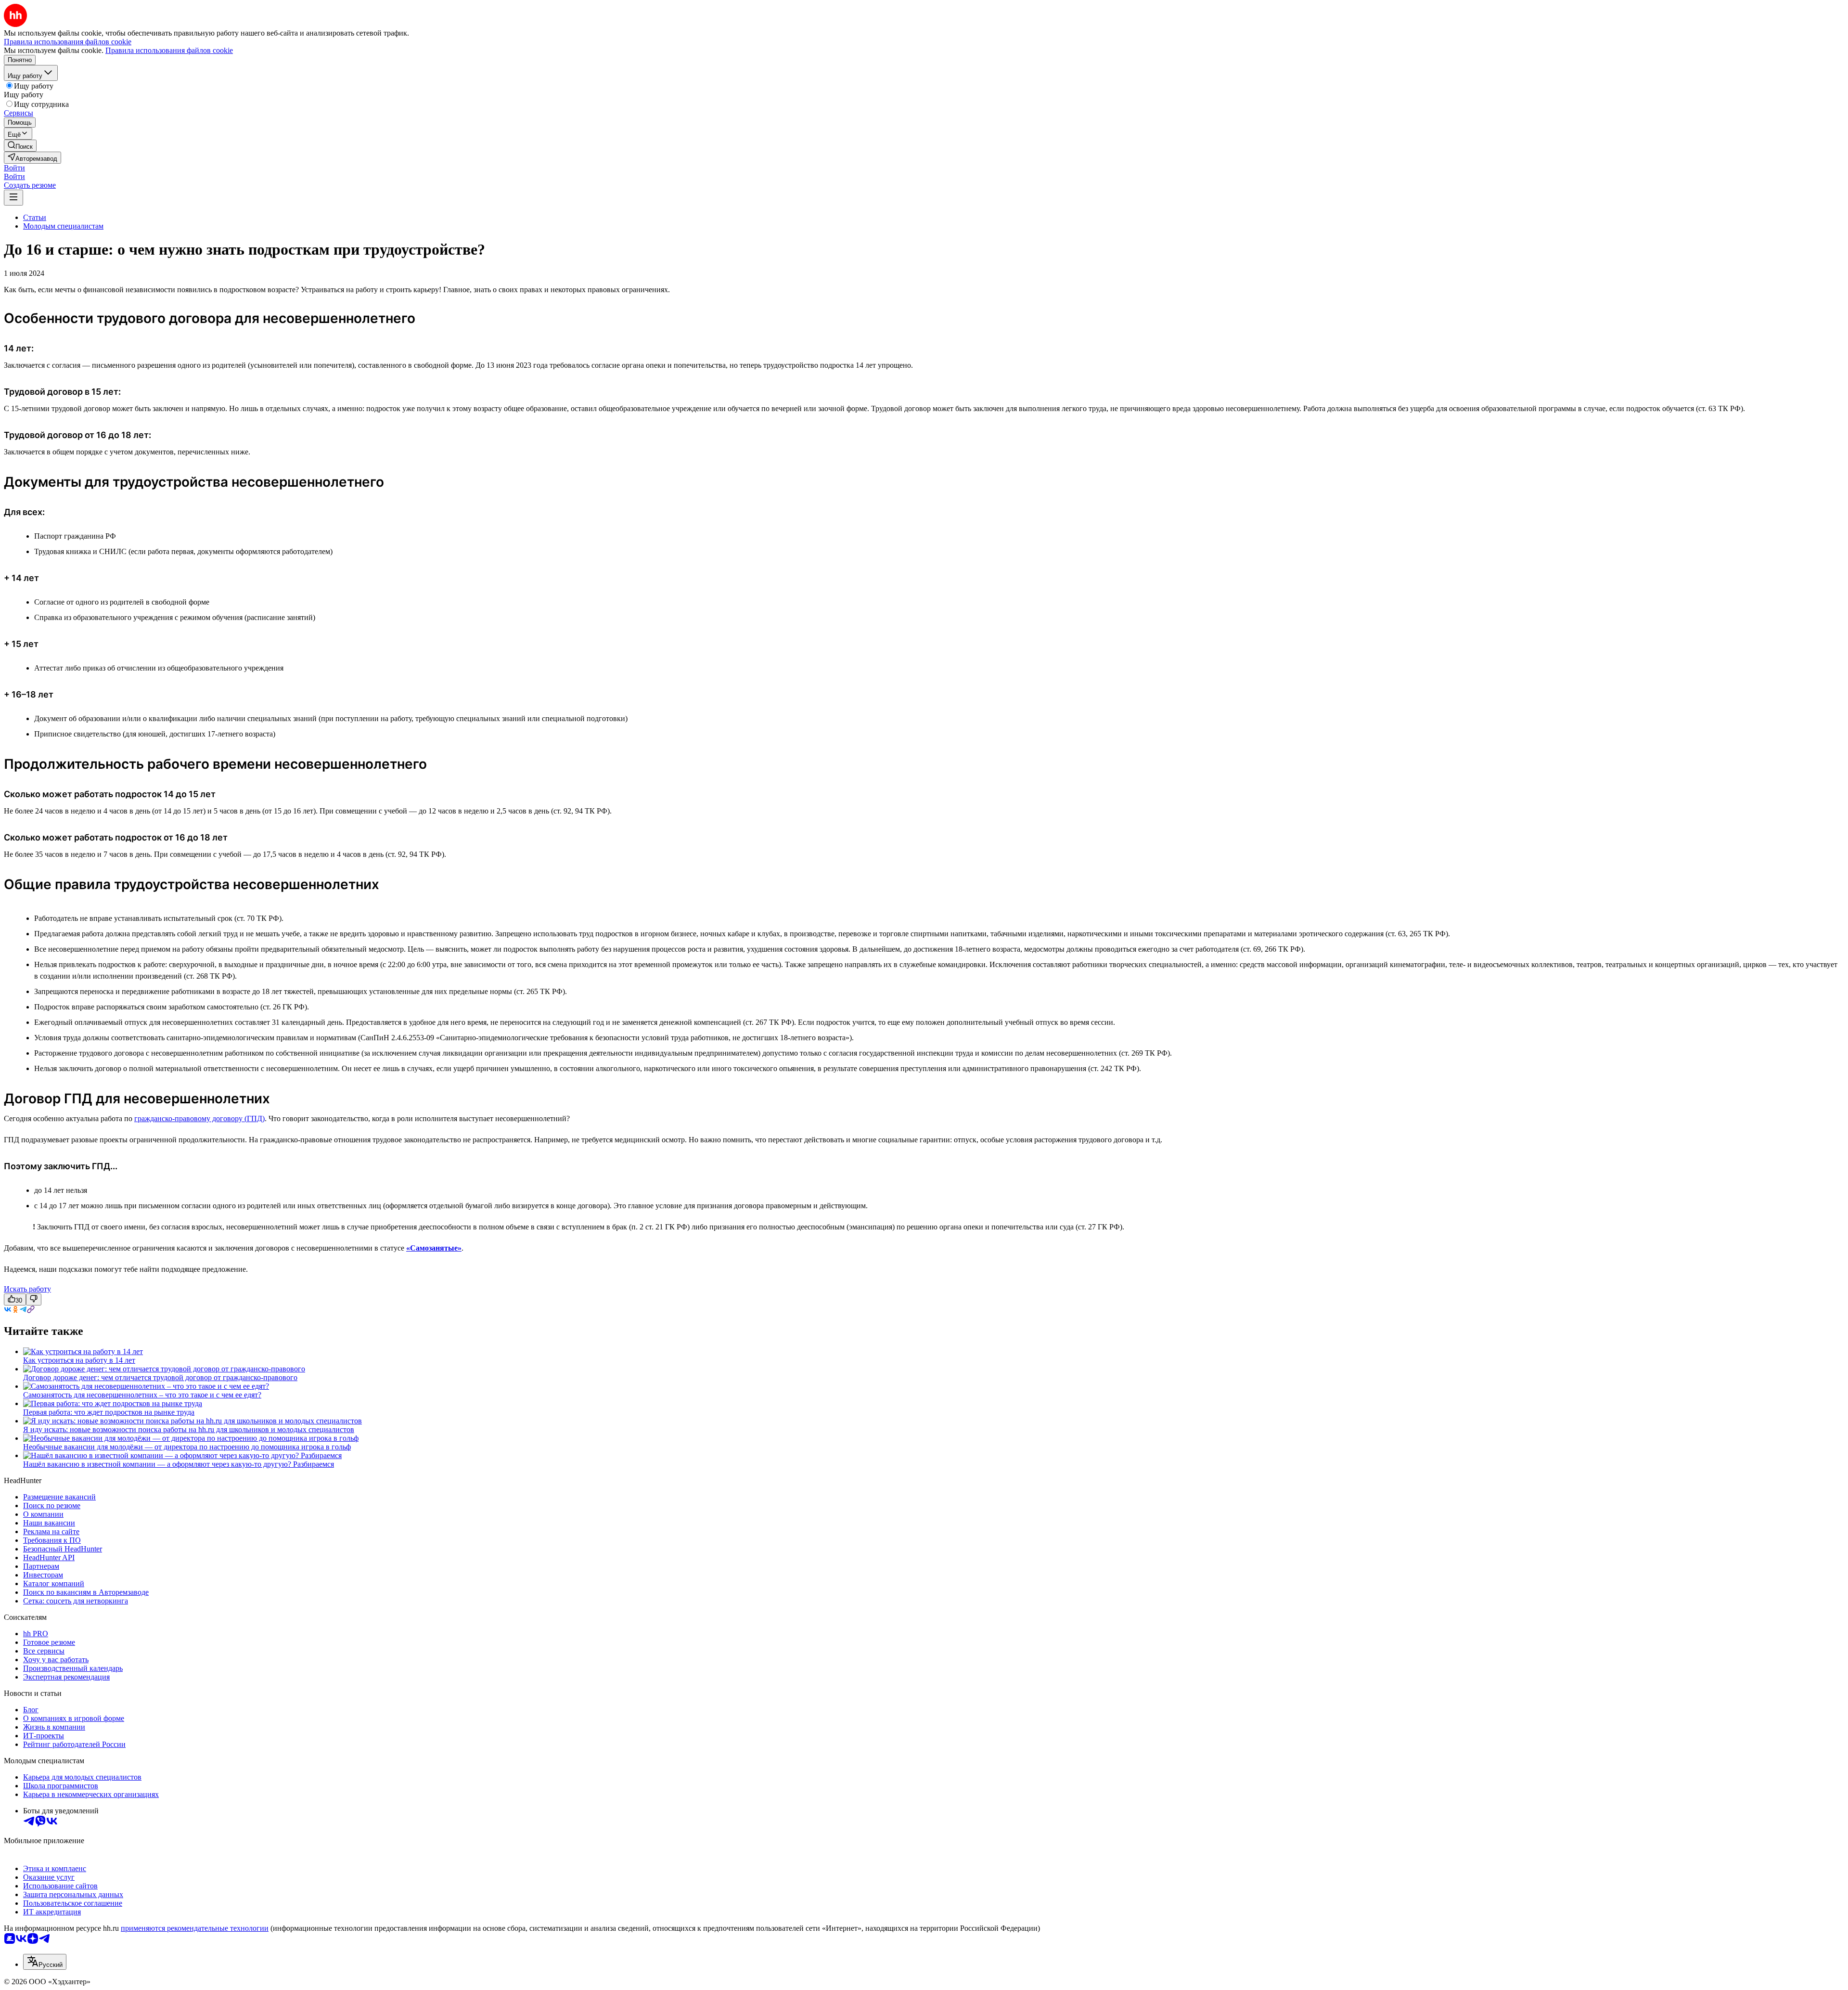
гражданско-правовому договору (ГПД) (199, 1118)
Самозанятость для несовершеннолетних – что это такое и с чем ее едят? (142, 1395)
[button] (14, 168)
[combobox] (45, 1962)
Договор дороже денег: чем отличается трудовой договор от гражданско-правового (160, 1377)
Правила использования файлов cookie (169, 50)
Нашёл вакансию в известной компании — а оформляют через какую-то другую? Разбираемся (179, 1464)
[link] (20, 146)
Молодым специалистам (63, 226)
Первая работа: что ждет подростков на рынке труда (109, 1412)
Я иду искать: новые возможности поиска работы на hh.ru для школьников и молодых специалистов (189, 1429)
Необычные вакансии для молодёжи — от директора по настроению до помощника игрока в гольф (187, 1447)
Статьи (35, 217)
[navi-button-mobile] (13, 198)
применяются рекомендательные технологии (195, 1928)
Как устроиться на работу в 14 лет (79, 1360)
